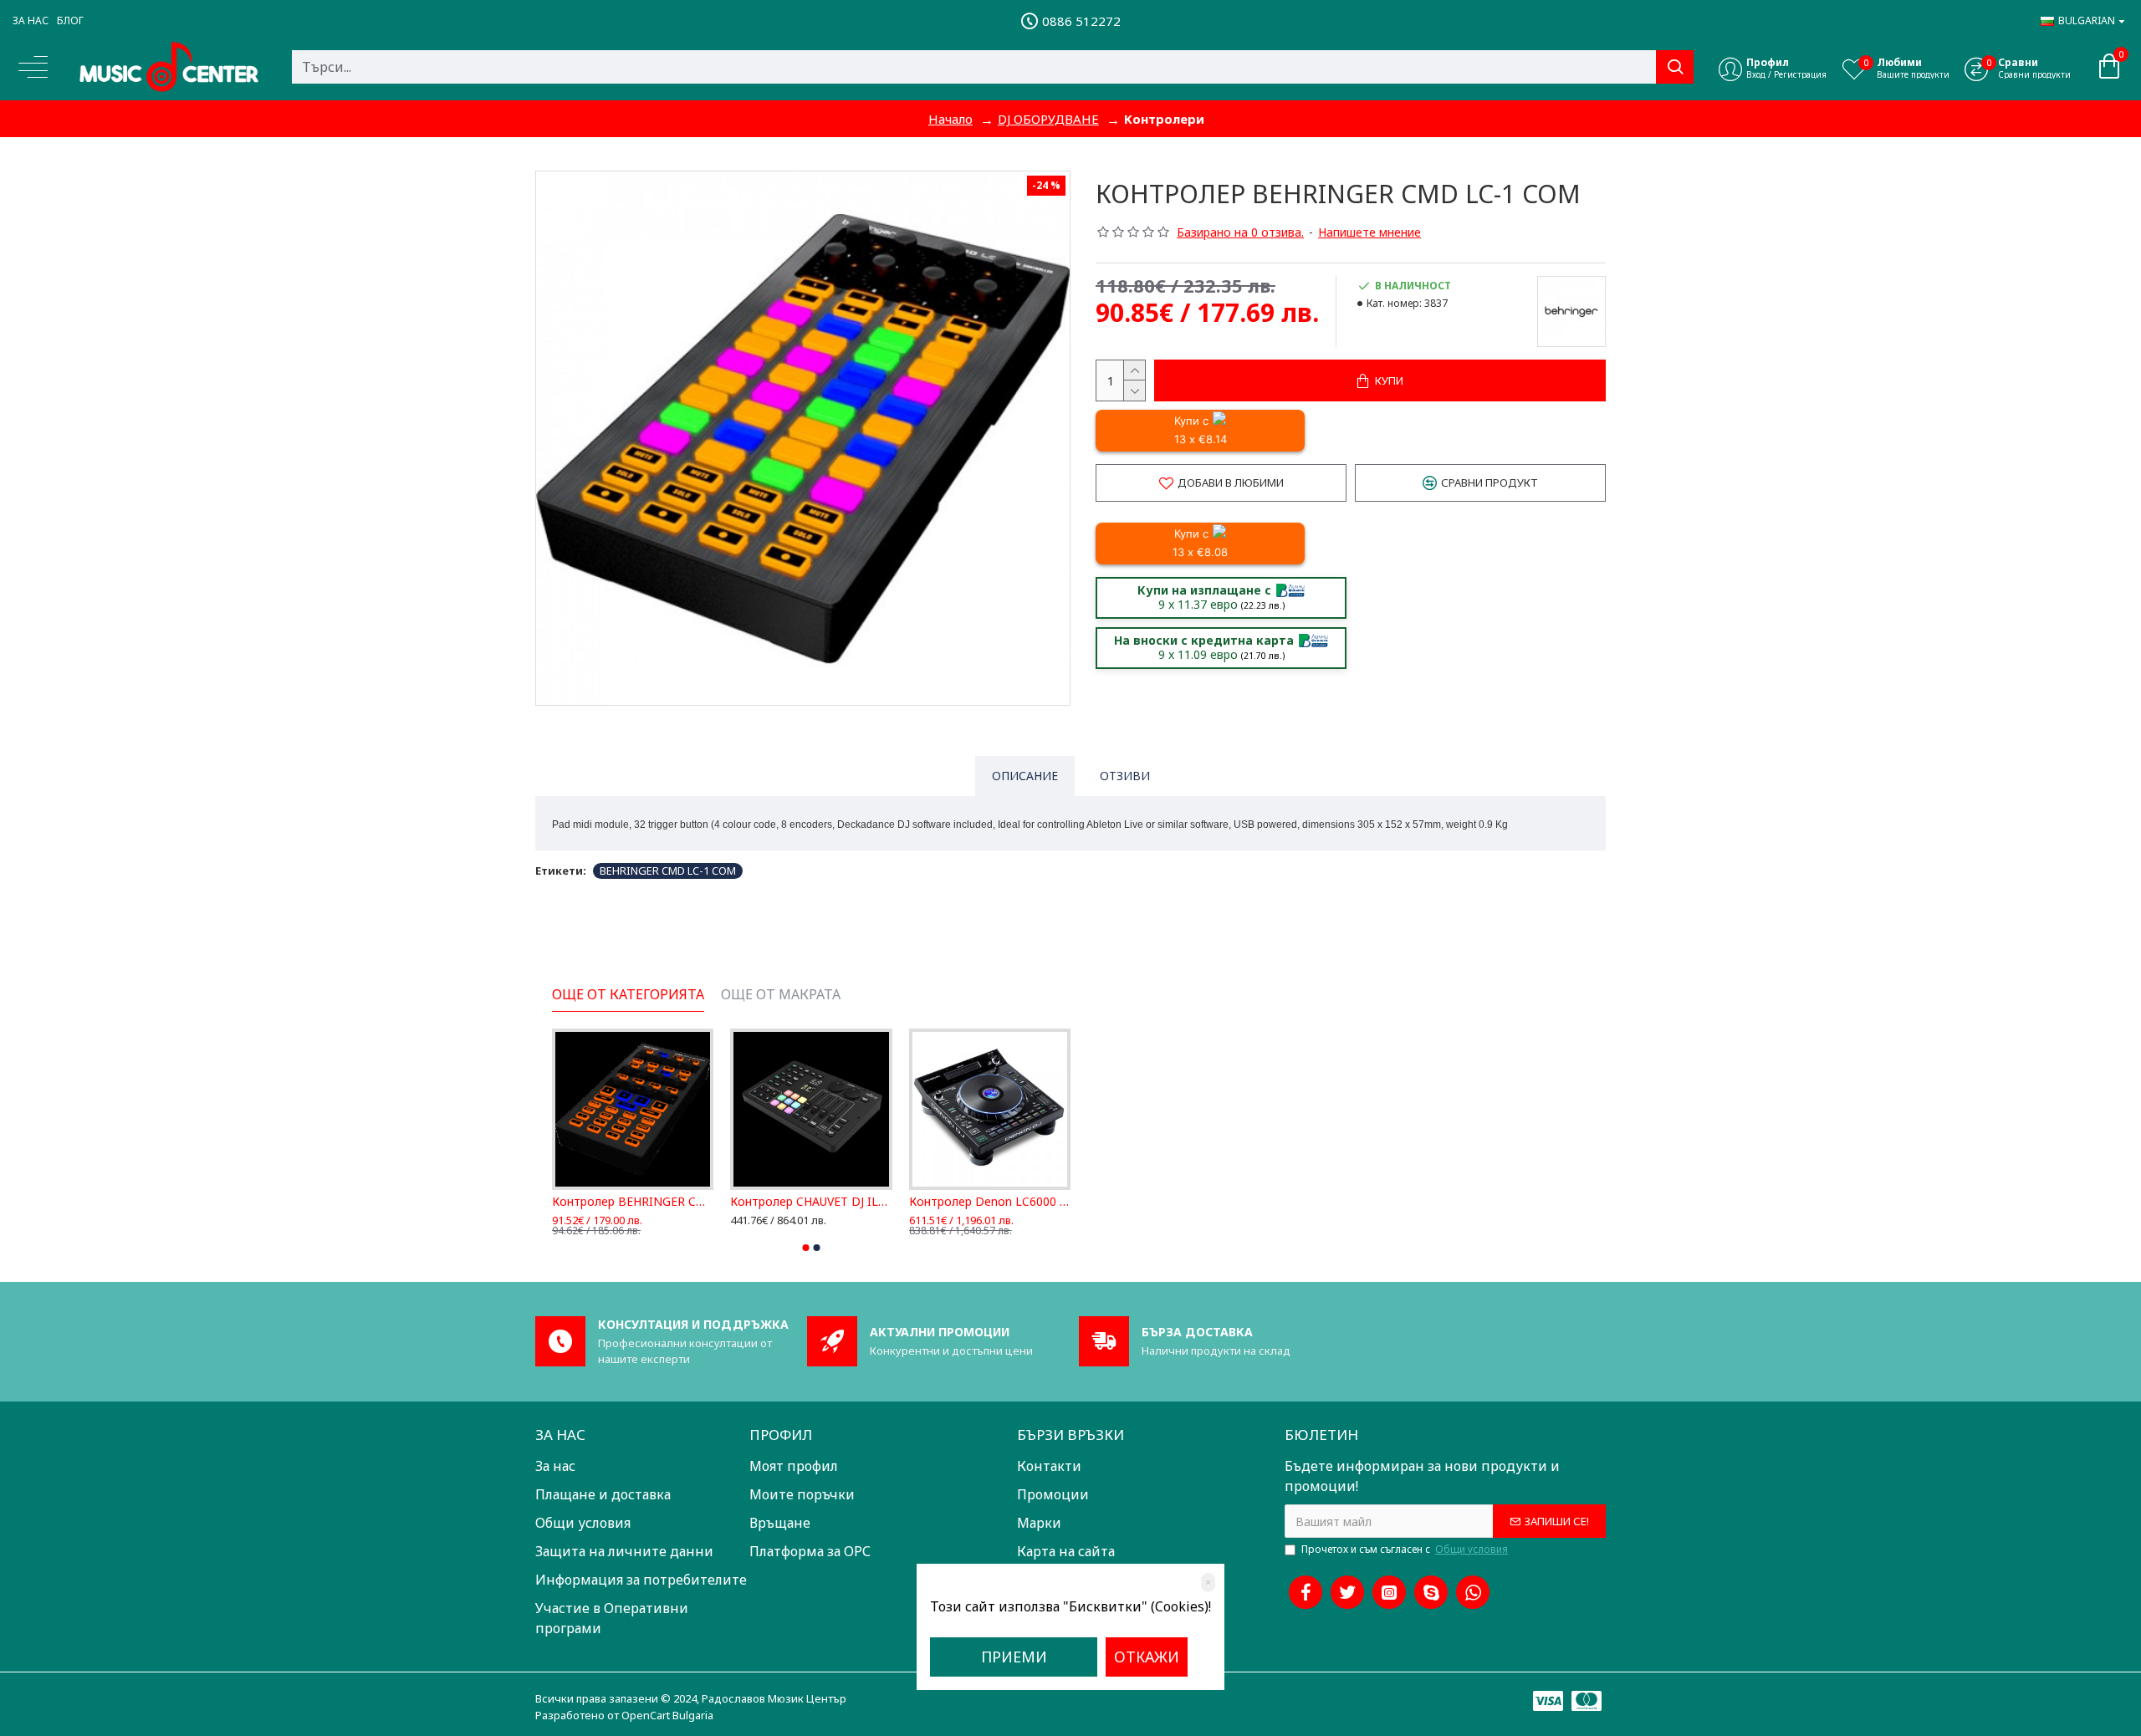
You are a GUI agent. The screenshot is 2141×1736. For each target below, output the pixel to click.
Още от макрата (781, 995)
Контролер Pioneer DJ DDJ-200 (974, 1202)
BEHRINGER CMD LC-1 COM (668, 871)
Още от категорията (628, 995)
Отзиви (1125, 776)
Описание (1025, 776)
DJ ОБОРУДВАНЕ (1048, 119)
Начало (950, 119)
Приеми (1014, 1657)
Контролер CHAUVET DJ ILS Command (618, 1202)
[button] (806, 1248)
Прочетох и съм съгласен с (1405, 1549)
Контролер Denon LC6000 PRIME (796, 1202)
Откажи (1147, 1657)
